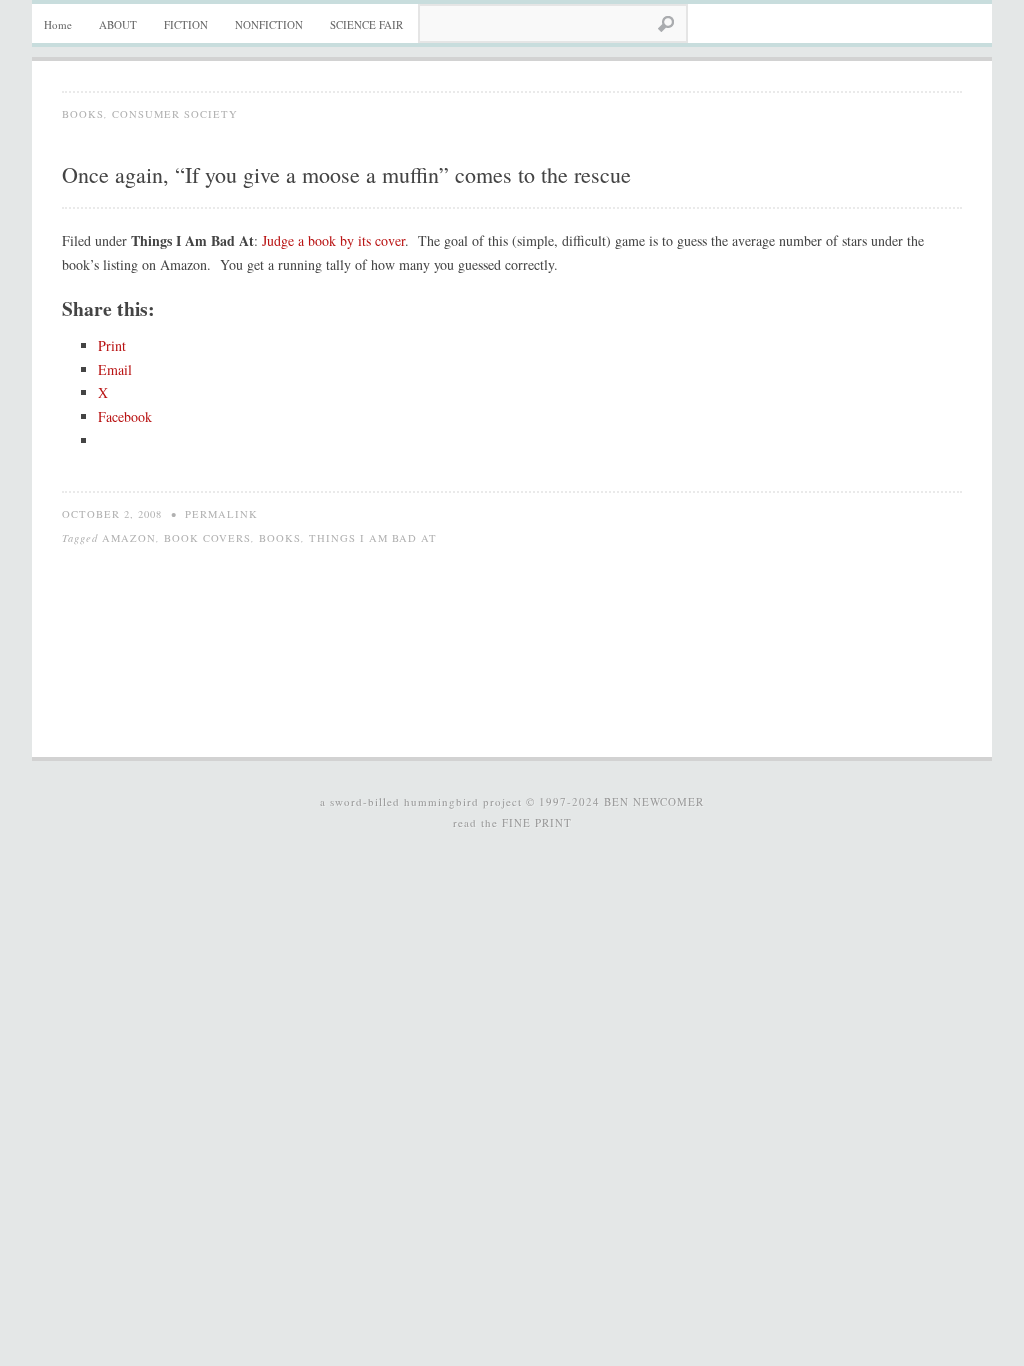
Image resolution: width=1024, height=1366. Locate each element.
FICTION (186, 24)
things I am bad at (373, 538)
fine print (537, 822)
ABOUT (118, 24)
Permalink (221, 514)
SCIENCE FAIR (366, 24)
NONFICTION (269, 24)
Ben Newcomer (654, 801)
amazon (129, 538)
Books (83, 114)
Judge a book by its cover (333, 240)
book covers (207, 538)
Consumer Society (175, 114)
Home (58, 24)
